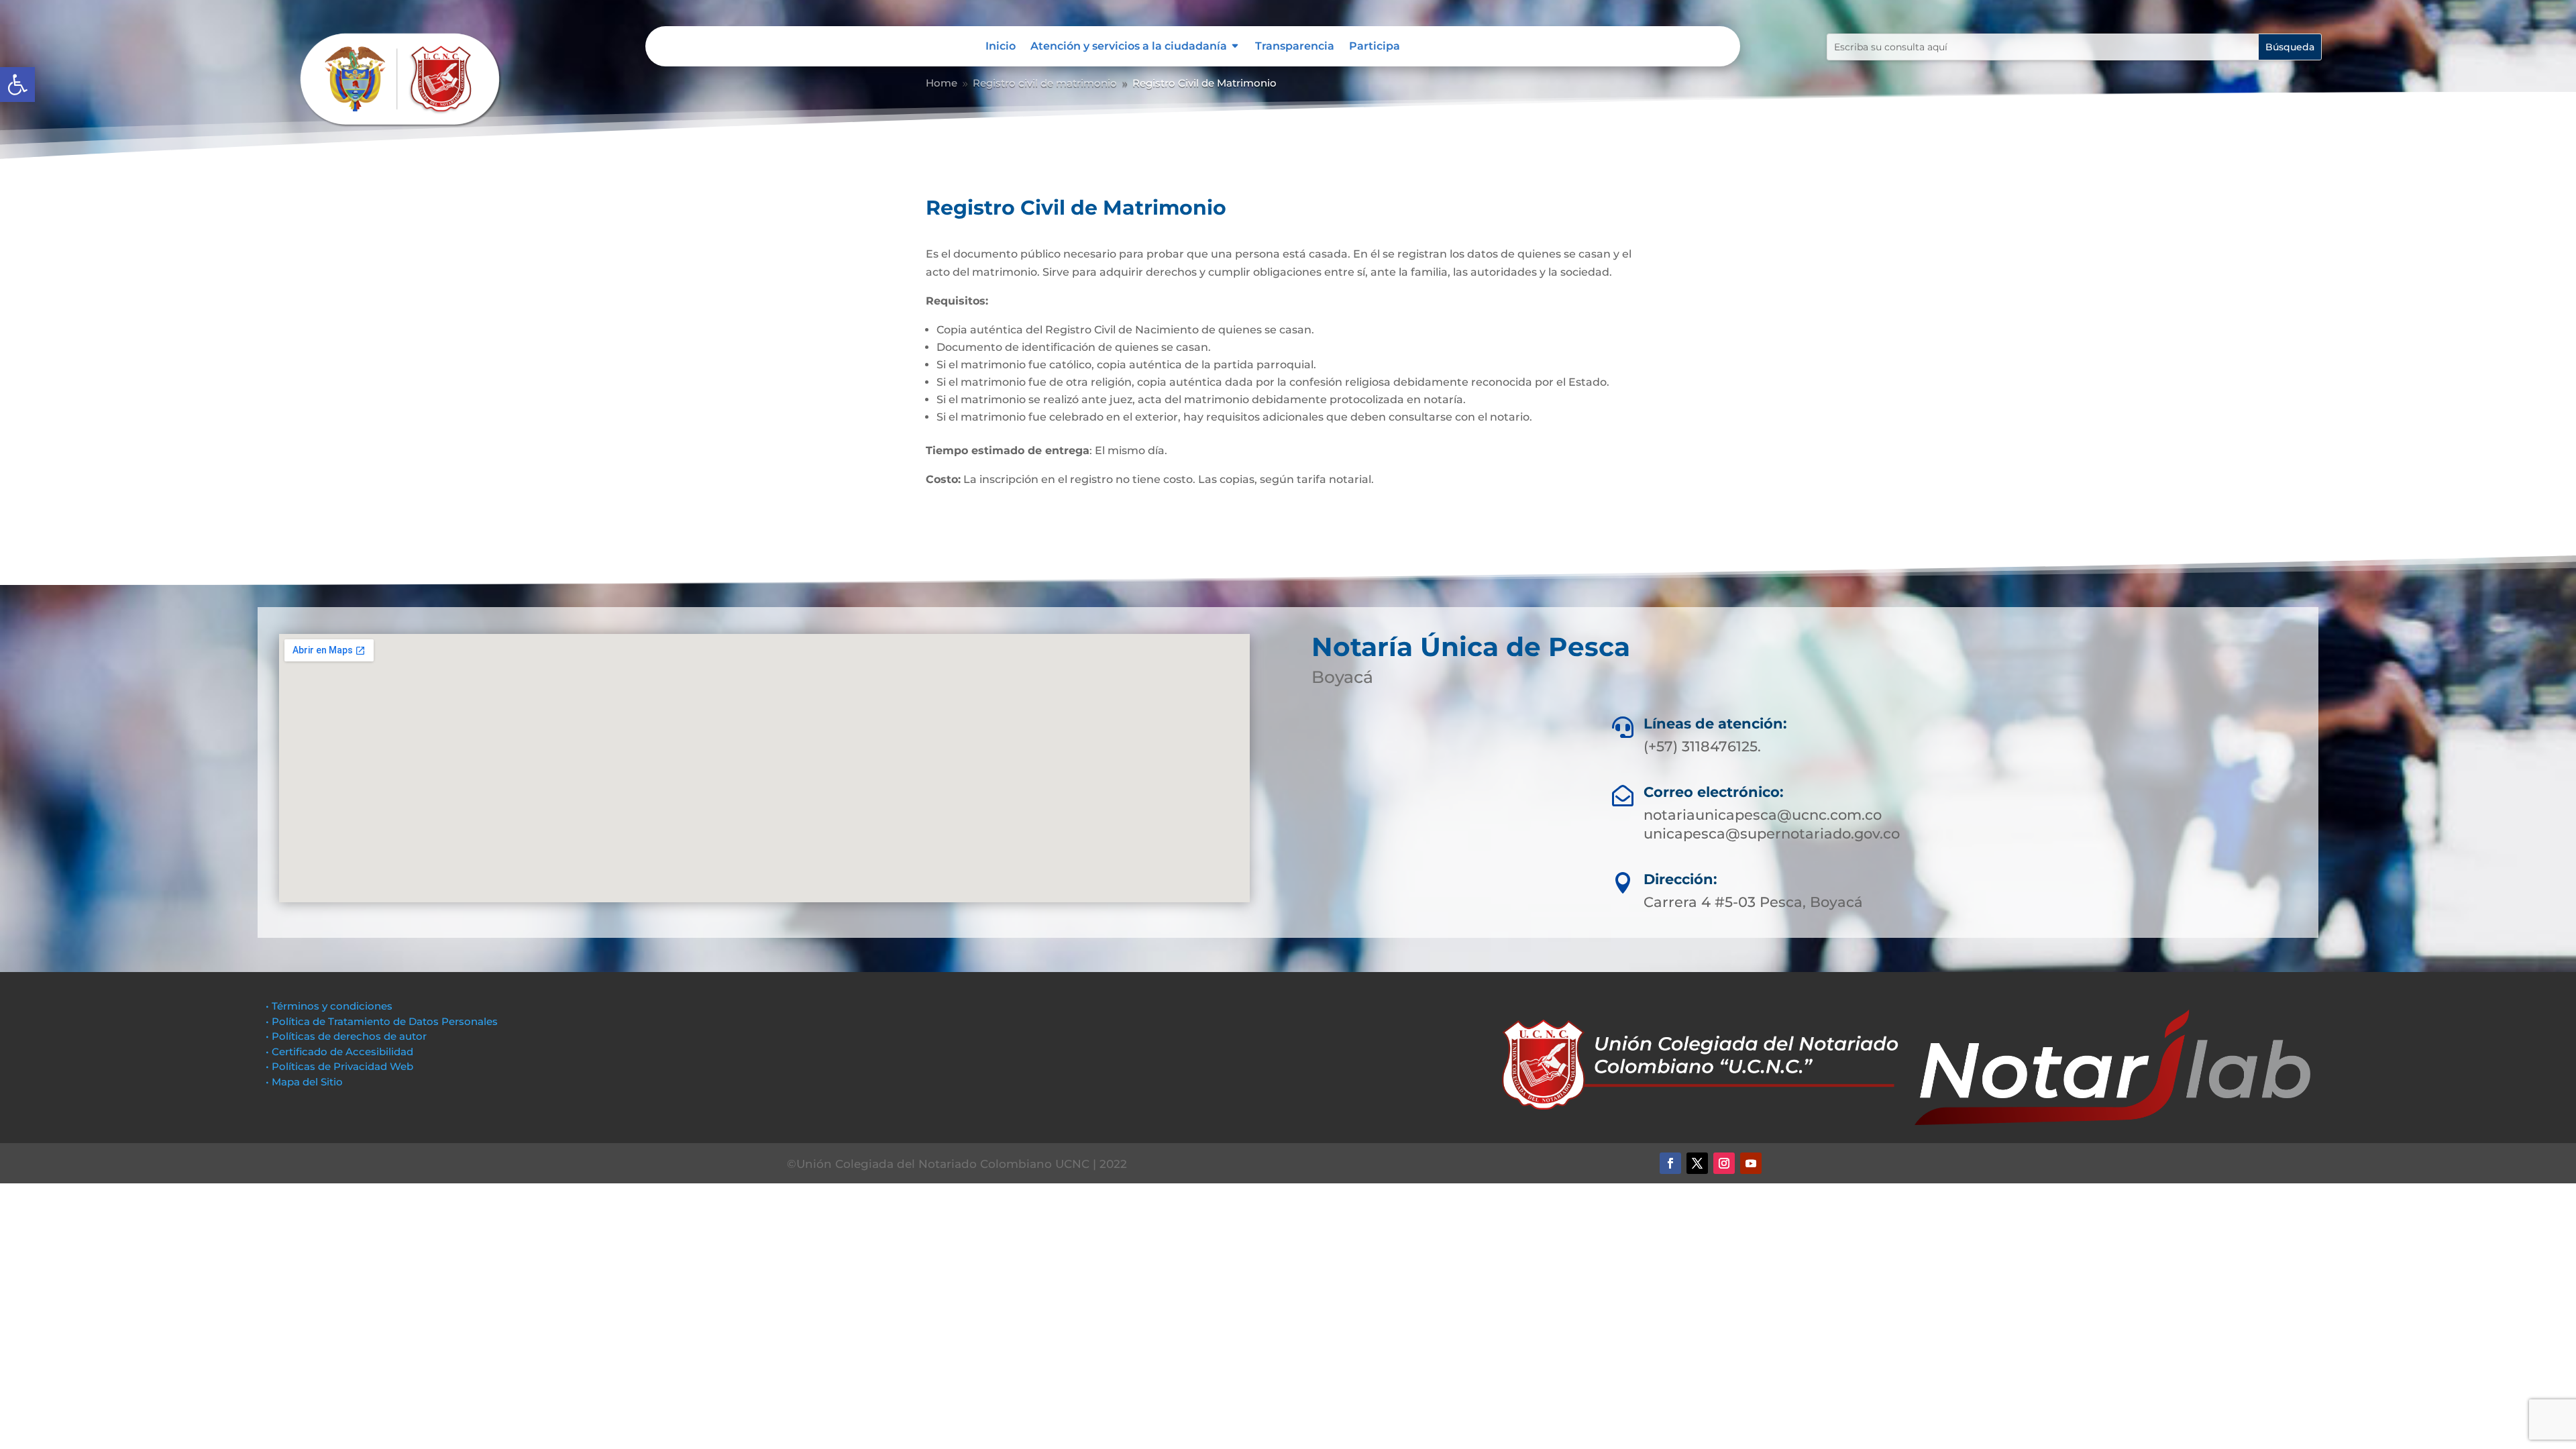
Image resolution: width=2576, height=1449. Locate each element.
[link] (17, 85)
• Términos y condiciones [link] (329, 1006)
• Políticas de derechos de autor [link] (346, 1036)
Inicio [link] (1001, 47)
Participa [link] (1375, 47)
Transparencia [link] (1295, 47)
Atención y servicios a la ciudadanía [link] (1129, 47)
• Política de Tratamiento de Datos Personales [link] (382, 1021)
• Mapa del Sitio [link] (306, 1082)
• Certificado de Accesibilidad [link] (339, 1052)
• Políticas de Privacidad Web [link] (339, 1066)
